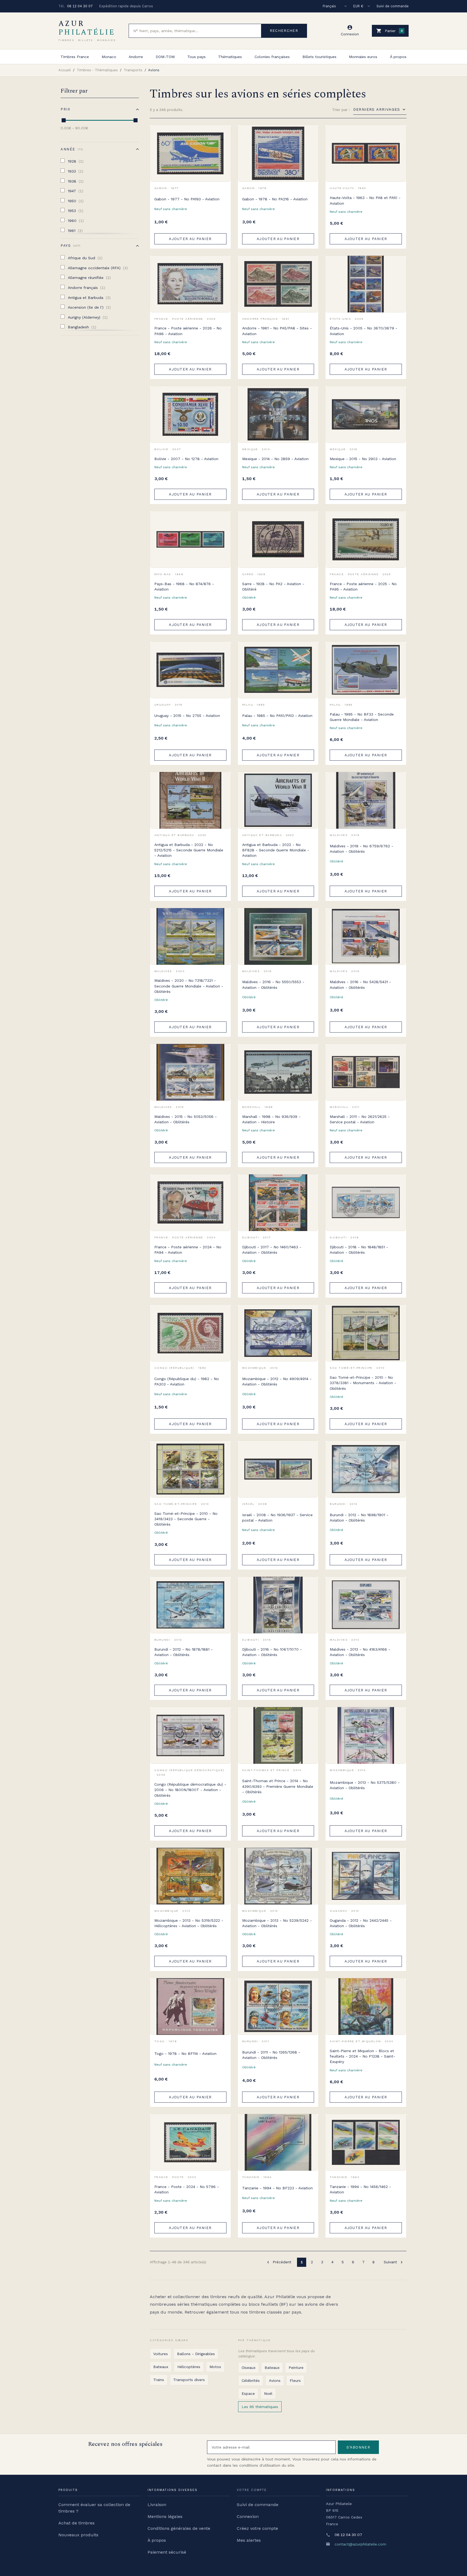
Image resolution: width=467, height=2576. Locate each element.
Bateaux (161, 2367)
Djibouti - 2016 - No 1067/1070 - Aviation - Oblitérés (272, 1652)
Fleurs (295, 2381)
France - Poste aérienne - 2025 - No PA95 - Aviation (363, 586)
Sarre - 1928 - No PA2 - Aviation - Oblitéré (273, 586)
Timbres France (75, 57)
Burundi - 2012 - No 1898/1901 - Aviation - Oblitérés (359, 1518)
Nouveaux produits (78, 2535)
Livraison (157, 2505)
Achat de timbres (76, 2523)
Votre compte (252, 2490)
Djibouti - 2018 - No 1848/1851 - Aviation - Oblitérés (359, 1250)
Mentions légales (165, 2516)
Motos (215, 2367)
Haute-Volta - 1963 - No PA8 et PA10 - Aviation (365, 200)
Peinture (296, 2368)
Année (71, 149)
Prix (65, 109)
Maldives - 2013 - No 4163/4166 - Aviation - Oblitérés (360, 1652)
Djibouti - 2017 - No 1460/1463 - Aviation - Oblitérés (272, 1250)
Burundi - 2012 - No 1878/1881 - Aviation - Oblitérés (184, 1652)
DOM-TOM (165, 57)
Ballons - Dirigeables (196, 2354)
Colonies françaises (272, 57)
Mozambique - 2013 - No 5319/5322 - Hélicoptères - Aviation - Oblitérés (189, 1923)
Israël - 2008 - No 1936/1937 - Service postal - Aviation (277, 1518)
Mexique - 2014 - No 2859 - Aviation (275, 459)
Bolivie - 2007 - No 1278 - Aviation (186, 459)
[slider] (64, 120)
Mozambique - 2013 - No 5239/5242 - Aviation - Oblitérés (277, 1923)
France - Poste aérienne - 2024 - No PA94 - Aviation (188, 1250)
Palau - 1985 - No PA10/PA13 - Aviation (277, 716)
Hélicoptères (189, 2367)
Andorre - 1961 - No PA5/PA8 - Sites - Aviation (277, 331)
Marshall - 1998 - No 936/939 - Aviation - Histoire (271, 1119)
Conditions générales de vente (179, 2528)
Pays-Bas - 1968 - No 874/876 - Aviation (184, 586)
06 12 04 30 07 (80, 6)
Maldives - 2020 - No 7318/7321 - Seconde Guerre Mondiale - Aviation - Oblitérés (189, 986)
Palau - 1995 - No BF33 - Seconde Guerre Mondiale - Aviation (362, 717)
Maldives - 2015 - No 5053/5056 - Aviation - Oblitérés (186, 1119)
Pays (70, 246)
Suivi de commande (393, 6)
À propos (398, 57)
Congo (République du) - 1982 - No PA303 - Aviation (187, 1381)
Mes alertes (249, 2540)
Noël (268, 2393)
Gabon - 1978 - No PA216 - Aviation (275, 199)
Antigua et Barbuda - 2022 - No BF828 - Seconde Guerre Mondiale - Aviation (276, 850)
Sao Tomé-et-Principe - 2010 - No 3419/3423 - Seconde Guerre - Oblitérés (186, 1519)
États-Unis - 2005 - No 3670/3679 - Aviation (363, 331)
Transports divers (189, 2380)
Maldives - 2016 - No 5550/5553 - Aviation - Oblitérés (273, 984)
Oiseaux (248, 2368)
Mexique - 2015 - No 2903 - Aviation (363, 459)
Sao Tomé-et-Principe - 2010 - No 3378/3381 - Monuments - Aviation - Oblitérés (363, 1383)
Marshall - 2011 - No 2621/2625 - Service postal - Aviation (360, 1119)
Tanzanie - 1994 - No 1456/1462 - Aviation (360, 2189)
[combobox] (195, 31)
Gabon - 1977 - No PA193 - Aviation (187, 199)
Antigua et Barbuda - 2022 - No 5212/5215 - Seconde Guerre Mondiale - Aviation (189, 850)
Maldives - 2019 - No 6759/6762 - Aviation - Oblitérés (361, 849)
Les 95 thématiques (260, 2407)
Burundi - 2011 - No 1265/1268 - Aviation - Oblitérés (271, 2055)
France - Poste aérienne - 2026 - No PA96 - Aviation (188, 331)
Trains (159, 2380)
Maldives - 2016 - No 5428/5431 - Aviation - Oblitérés (360, 984)
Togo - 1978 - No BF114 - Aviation (185, 2054)
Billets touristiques (319, 57)
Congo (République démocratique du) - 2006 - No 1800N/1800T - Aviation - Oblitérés (190, 1790)
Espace (248, 2393)
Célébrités (251, 2381)
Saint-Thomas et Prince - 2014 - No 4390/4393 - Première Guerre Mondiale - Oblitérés (278, 1786)
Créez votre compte (257, 2528)
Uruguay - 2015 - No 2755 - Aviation (187, 716)
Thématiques (230, 57)
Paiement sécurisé (167, 2552)
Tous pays (196, 57)
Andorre (136, 57)
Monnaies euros (363, 57)
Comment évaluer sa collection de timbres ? (94, 2508)
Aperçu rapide (223, 145)
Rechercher (284, 31)
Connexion (248, 2516)
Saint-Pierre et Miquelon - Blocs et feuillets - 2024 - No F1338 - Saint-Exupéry (362, 2056)
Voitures (161, 2354)
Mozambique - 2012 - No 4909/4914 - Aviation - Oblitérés (277, 1381)
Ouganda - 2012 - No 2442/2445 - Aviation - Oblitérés (361, 1923)
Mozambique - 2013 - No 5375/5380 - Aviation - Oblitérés (365, 1785)
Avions (275, 2381)
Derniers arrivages (377, 109)
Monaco (109, 57)
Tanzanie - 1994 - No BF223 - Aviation (277, 2188)
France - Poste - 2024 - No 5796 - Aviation (187, 2189)
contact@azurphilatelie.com (360, 2544)
